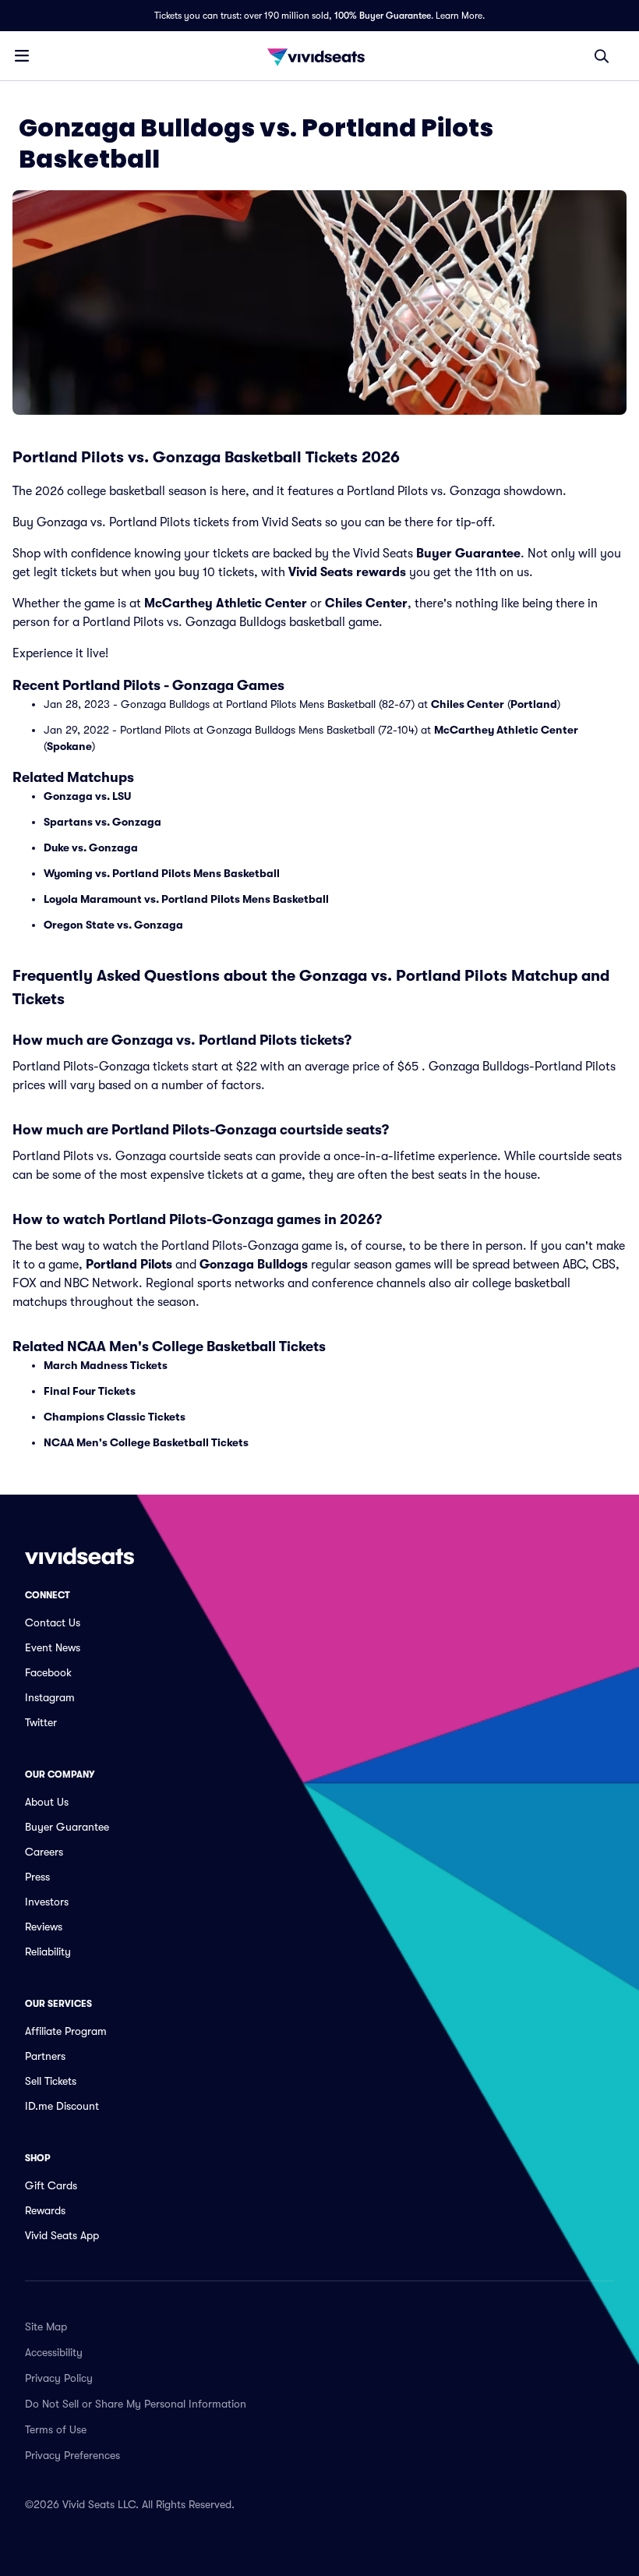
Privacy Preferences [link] (72, 2455)
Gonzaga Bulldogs (254, 1265)
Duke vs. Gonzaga (91, 847)
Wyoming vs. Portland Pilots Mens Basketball (162, 873)
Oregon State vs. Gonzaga (113, 925)
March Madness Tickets (106, 1365)
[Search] (602, 56)
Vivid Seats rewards (347, 572)
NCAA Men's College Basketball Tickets (146, 1442)
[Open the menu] (22, 55)
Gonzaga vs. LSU (87, 796)
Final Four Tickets (90, 1391)
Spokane (69, 746)
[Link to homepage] (319, 56)
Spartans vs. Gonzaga (102, 822)
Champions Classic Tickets (115, 1417)
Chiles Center (366, 603)
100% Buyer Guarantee (383, 16)
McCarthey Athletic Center (226, 603)
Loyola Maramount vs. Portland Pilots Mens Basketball (186, 899)
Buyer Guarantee (468, 554)
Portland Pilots (129, 1265)
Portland (534, 704)
